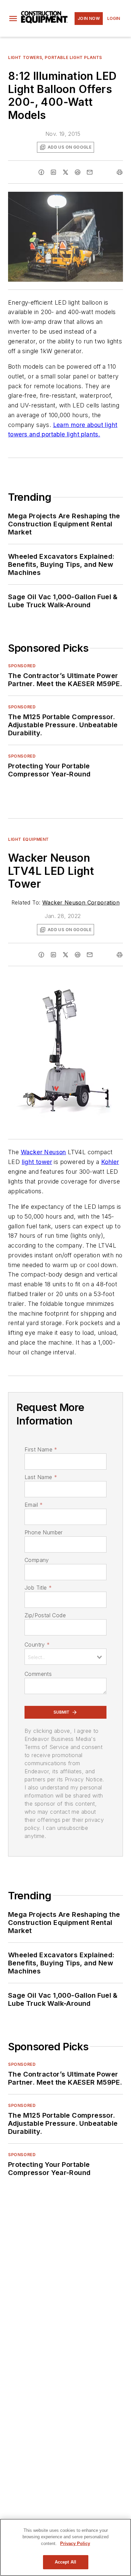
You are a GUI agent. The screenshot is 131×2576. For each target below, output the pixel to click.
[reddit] (78, 172)
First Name (41, 1449)
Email (34, 1505)
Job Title (38, 1588)
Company (37, 1560)
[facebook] (41, 172)
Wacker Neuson (43, 1152)
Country (37, 1645)
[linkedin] (53, 172)
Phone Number (44, 1532)
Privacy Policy (75, 2543)
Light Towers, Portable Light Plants (55, 57)
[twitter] (65, 172)
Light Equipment (29, 839)
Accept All (65, 2562)
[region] (65, 2547)
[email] (90, 172)
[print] (120, 172)
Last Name (41, 1477)
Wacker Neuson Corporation (81, 902)
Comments (38, 1674)
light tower (37, 1162)
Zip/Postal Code (45, 1615)
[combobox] (65, 1657)
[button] (13, 19)
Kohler (110, 1162)
